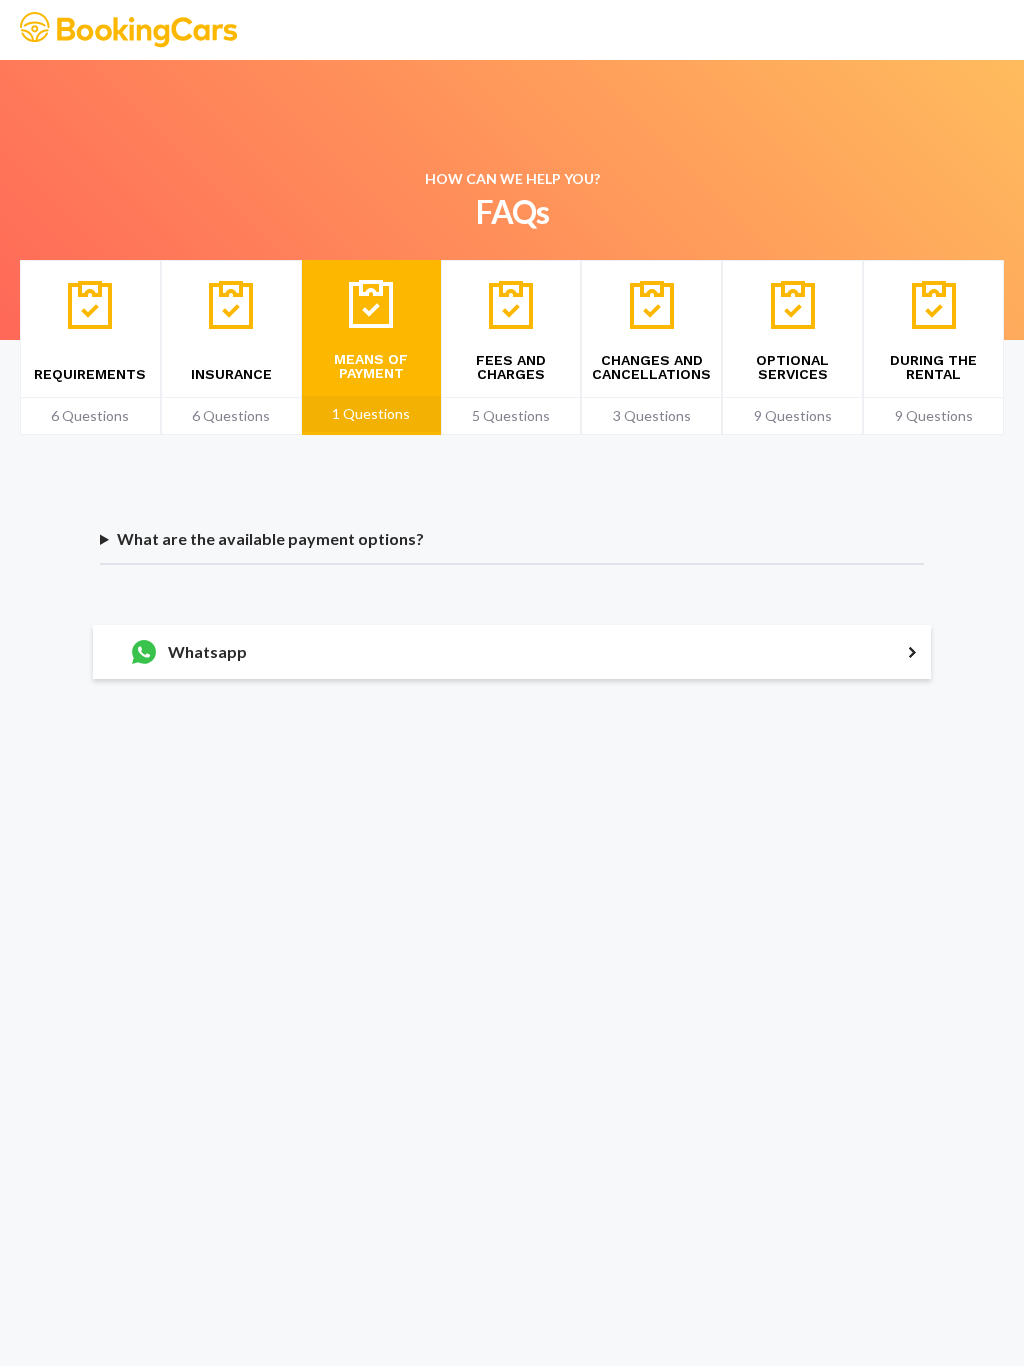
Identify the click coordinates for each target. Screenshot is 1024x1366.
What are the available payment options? (270, 538)
